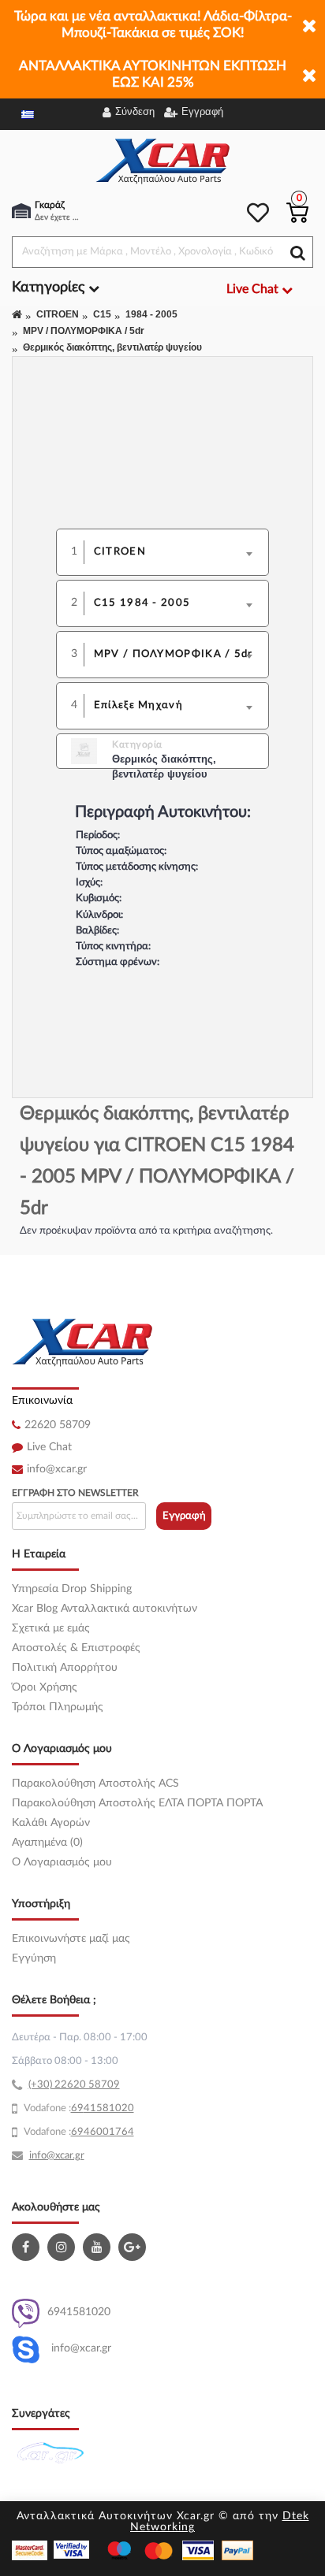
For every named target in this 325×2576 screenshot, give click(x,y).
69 (77, 2108)
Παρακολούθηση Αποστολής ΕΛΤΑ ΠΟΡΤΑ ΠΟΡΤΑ (137, 1803)
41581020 (109, 2108)
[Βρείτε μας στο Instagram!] (63, 2247)
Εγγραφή (184, 1516)
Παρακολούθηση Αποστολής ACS (95, 1784)
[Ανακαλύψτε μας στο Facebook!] (28, 2247)
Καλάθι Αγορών (51, 1823)
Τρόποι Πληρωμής (58, 1707)
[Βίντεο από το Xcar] (99, 2247)
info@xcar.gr (57, 1469)
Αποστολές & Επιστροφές (76, 1648)
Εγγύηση (34, 1958)
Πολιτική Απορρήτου (65, 1668)
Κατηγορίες (50, 288)
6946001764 (103, 2132)
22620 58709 (58, 1425)
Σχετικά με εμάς (51, 1628)
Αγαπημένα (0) (47, 1843)
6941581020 (79, 2312)
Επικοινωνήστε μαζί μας (71, 1939)
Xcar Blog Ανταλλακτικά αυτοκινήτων (105, 1609)
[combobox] (177, 552)
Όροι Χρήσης (45, 1687)
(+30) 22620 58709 (74, 2085)
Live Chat (49, 1447)
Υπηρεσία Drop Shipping (72, 1589)
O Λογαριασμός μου (62, 1862)
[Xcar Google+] (134, 2247)
